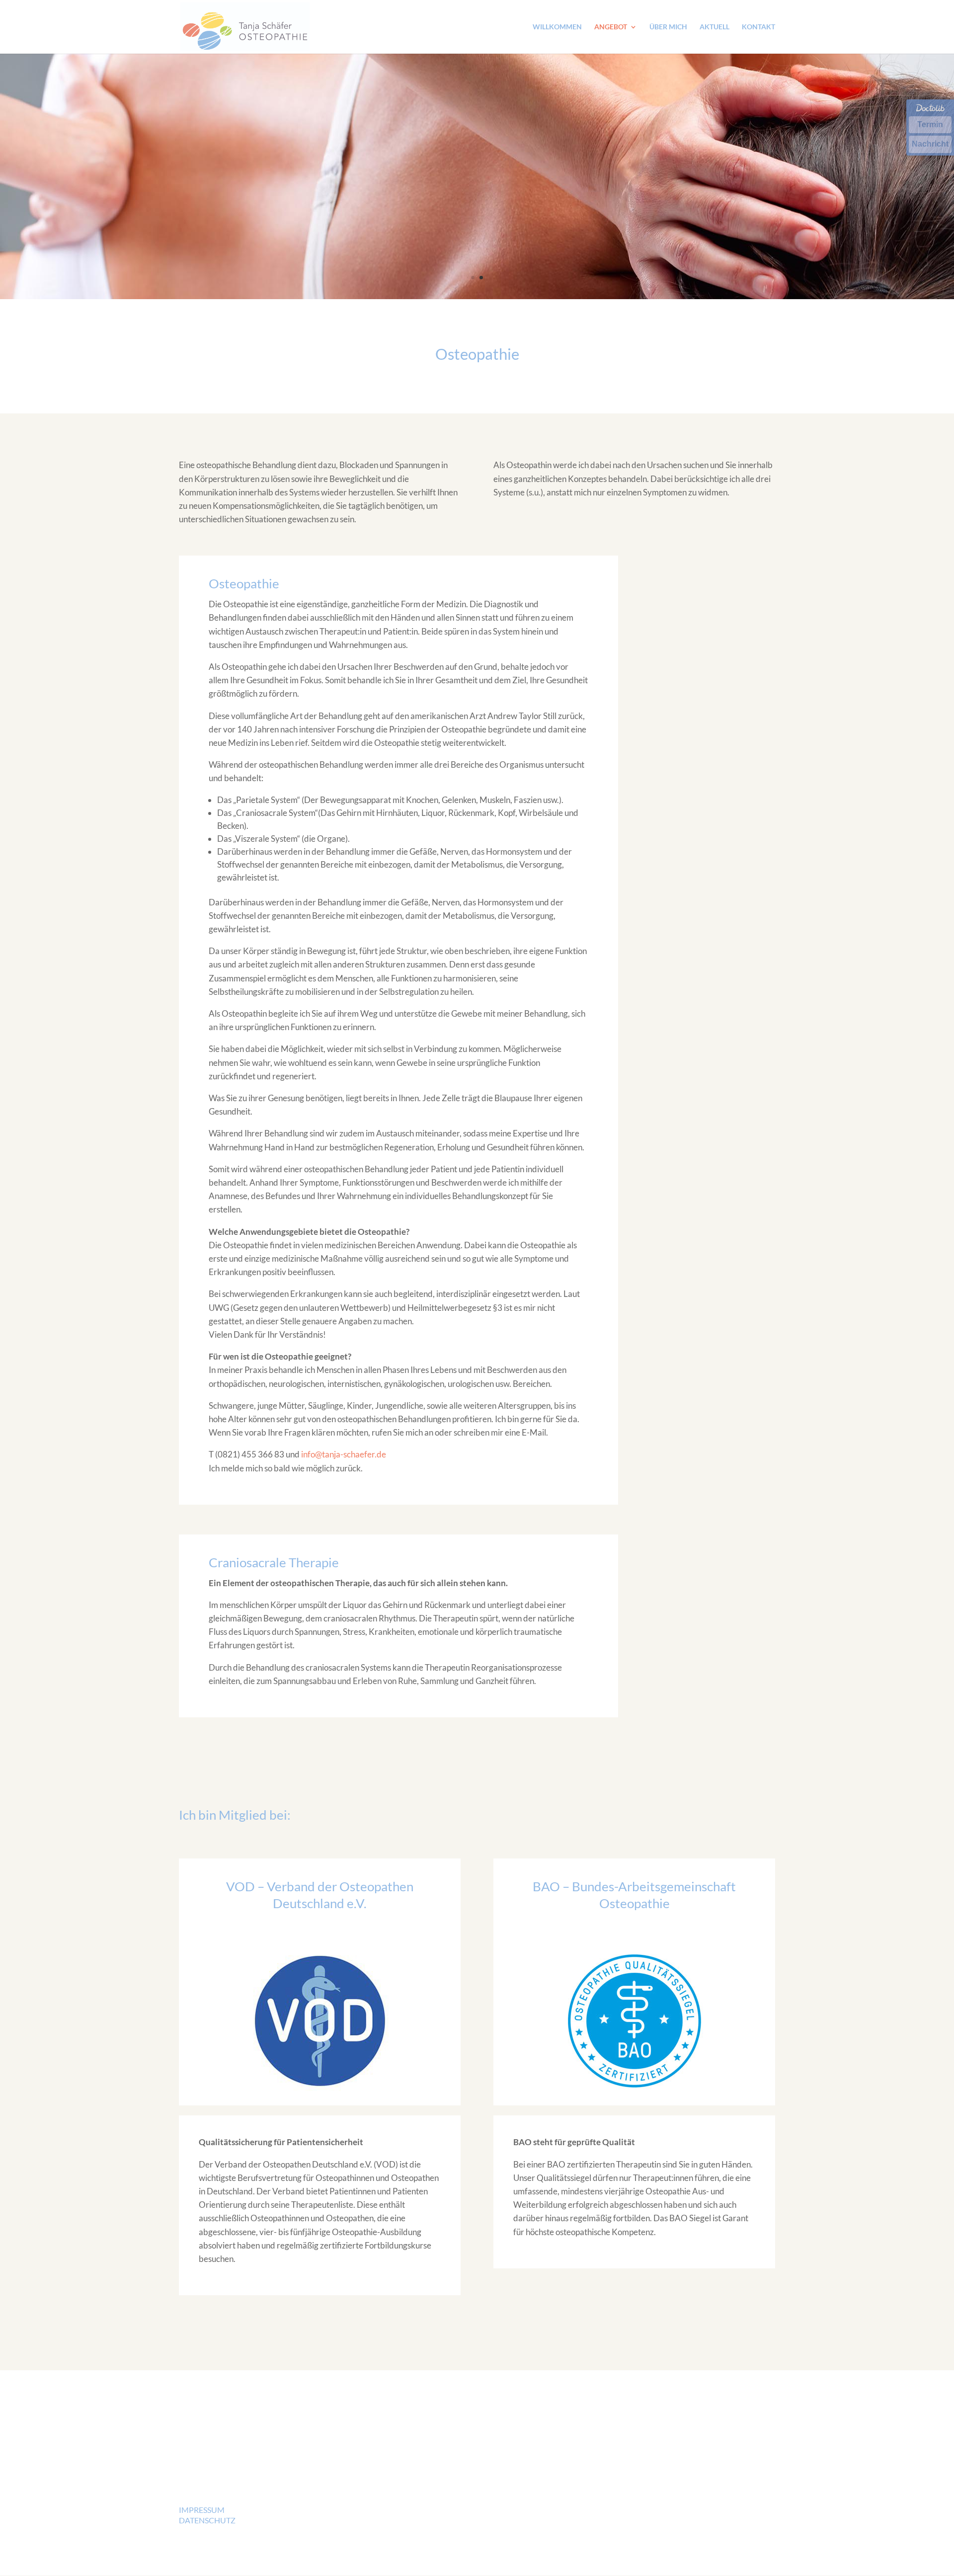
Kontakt (758, 27)
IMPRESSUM (202, 2510)
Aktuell (715, 27)
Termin (930, 124)
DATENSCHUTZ (207, 2520)
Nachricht (930, 144)
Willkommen (557, 27)
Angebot (611, 27)
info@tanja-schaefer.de (344, 1454)
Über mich (668, 27)
